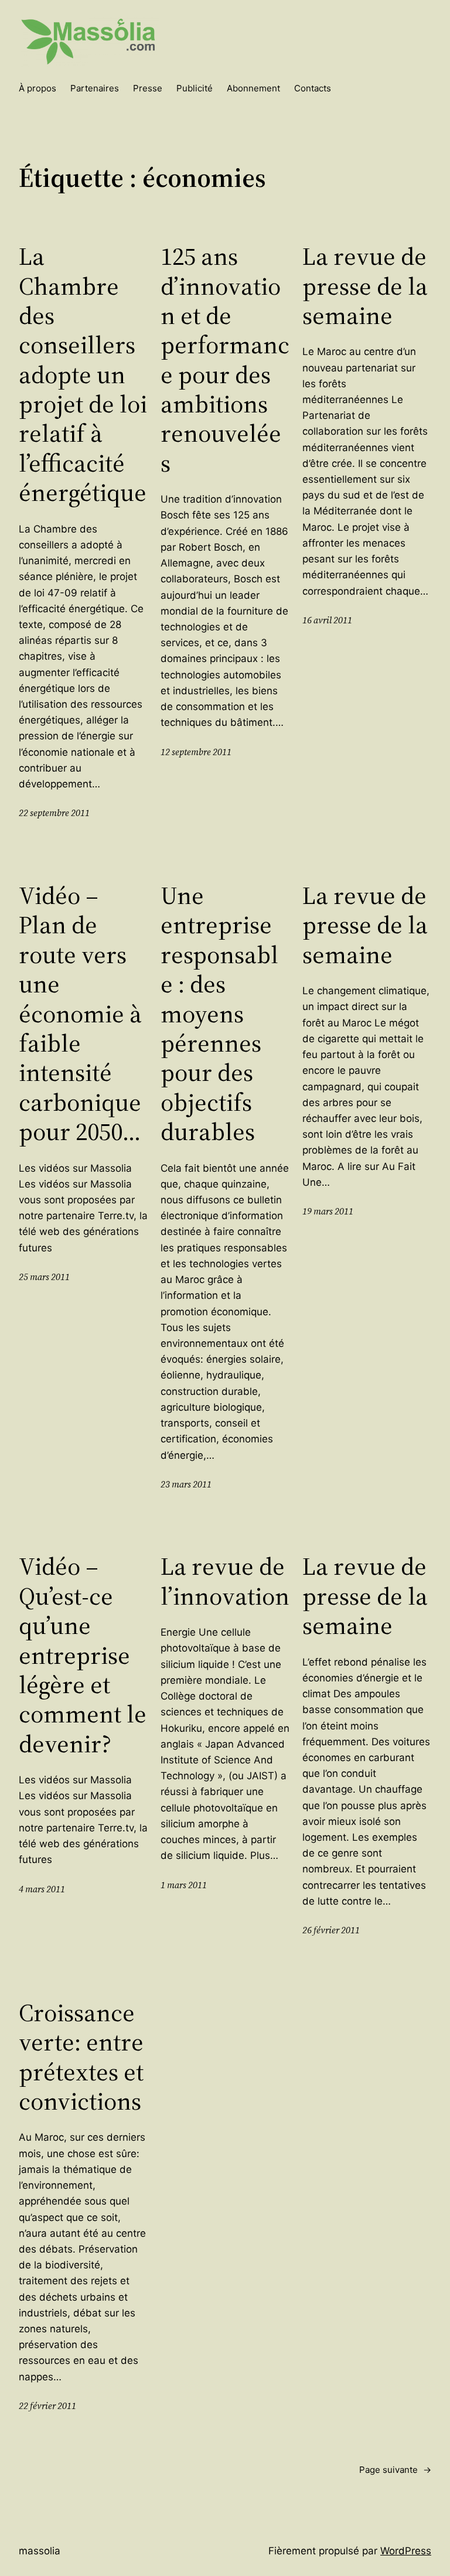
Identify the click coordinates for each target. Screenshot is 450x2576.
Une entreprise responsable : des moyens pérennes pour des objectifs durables (219, 1014)
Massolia (40, 2551)
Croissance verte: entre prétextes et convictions (81, 2057)
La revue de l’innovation (225, 1581)
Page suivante (395, 2470)
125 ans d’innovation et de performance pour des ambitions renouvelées (225, 359)
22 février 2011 (47, 2406)
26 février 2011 (331, 1930)
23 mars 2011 (186, 1484)
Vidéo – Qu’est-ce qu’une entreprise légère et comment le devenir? (83, 1655)
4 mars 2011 (42, 1889)
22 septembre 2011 (54, 813)
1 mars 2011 (184, 1885)
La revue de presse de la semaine (365, 286)
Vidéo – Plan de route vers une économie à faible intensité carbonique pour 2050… (80, 1014)
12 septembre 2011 (196, 752)
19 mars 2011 (328, 1211)
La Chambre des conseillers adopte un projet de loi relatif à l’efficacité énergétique (83, 374)
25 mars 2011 (44, 1277)
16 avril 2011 (327, 620)
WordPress (406, 2551)
